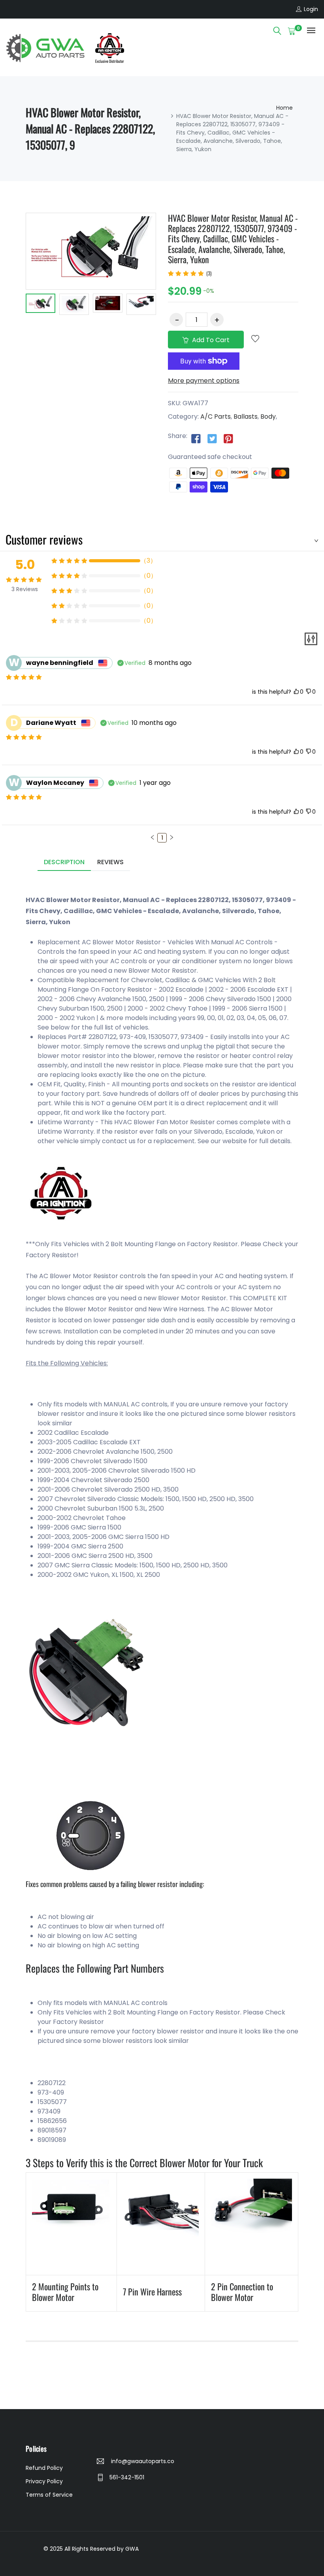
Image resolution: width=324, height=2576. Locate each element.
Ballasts (246, 417)
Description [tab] (64, 862)
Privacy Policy (44, 2481)
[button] (153, 837)
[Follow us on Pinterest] (228, 438)
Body (268, 417)
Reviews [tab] (110, 862)
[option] (40, 305)
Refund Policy (44, 2468)
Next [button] (168, 305)
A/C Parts (216, 417)
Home (284, 108)
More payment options (204, 381)
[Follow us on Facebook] (196, 438)
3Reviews (25, 589)
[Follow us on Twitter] (212, 438)
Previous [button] (14, 305)
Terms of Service (49, 2495)
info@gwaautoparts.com (142, 2461)
